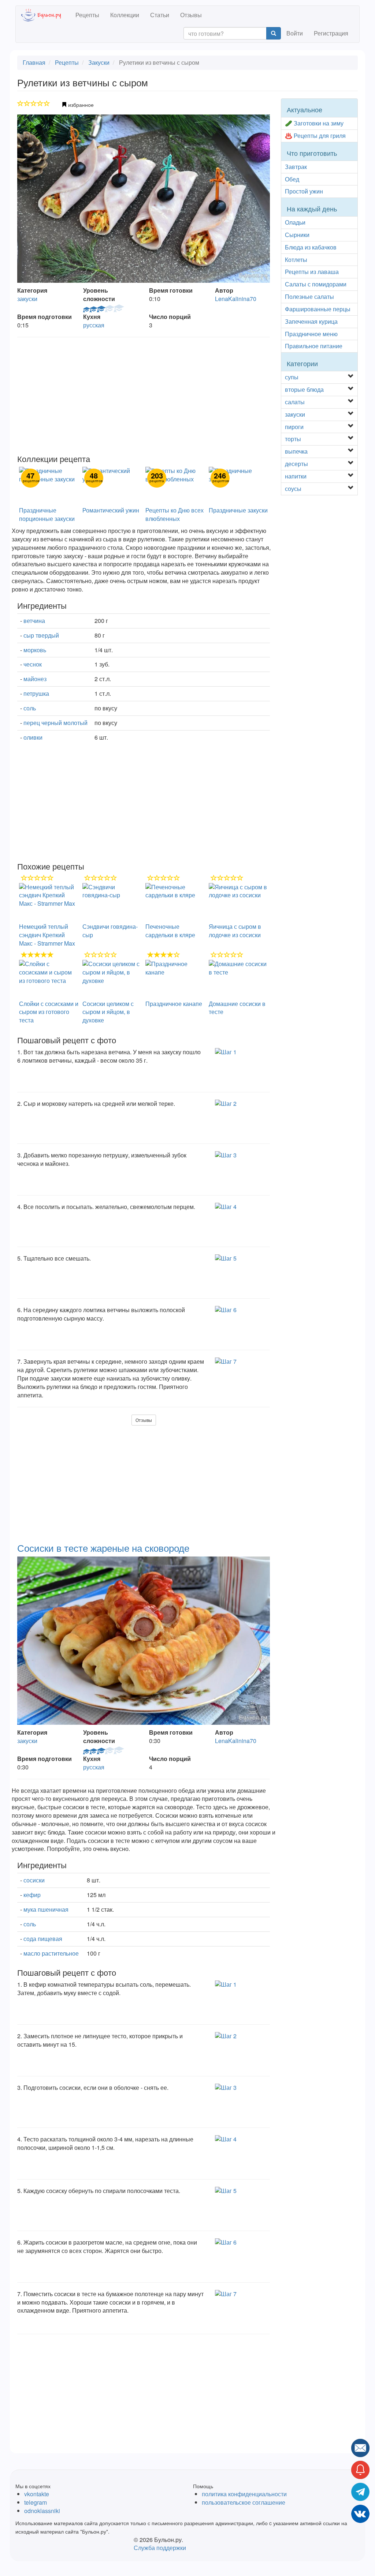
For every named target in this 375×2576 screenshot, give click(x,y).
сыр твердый (41, 635)
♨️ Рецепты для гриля (315, 136)
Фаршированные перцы (318, 309)
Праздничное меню (311, 334)
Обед (292, 179)
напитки (296, 476)
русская (94, 325)
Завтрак (296, 167)
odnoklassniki (42, 2511)
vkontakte (37, 2494)
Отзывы (191, 15)
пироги (294, 427)
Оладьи (295, 222)
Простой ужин (304, 191)
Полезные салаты (309, 296)
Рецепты (87, 15)
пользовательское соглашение (244, 2502)
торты (293, 439)
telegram (36, 2502)
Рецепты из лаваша (312, 272)
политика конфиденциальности (244, 2494)
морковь (35, 650)
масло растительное (51, 1953)
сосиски (34, 1880)
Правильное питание (314, 346)
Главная (34, 62)
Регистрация (331, 33)
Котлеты (296, 260)
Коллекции (125, 15)
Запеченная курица (311, 321)
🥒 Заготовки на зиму (314, 123)
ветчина (34, 621)
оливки (33, 737)
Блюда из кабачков (311, 247)
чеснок (33, 664)
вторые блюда (304, 389)
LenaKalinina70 (236, 299)
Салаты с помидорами (316, 284)
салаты (295, 402)
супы (292, 377)
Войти (295, 33)
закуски (27, 299)
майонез (35, 679)
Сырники (297, 235)
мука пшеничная (46, 1909)
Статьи (160, 15)
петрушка (36, 693)
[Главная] (46, 15)
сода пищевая (43, 1939)
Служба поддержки (160, 2548)
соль (30, 708)
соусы (293, 489)
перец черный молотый (55, 723)
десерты (296, 464)
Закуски (99, 62)
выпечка (296, 451)
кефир (32, 1895)
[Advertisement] (144, 396)
